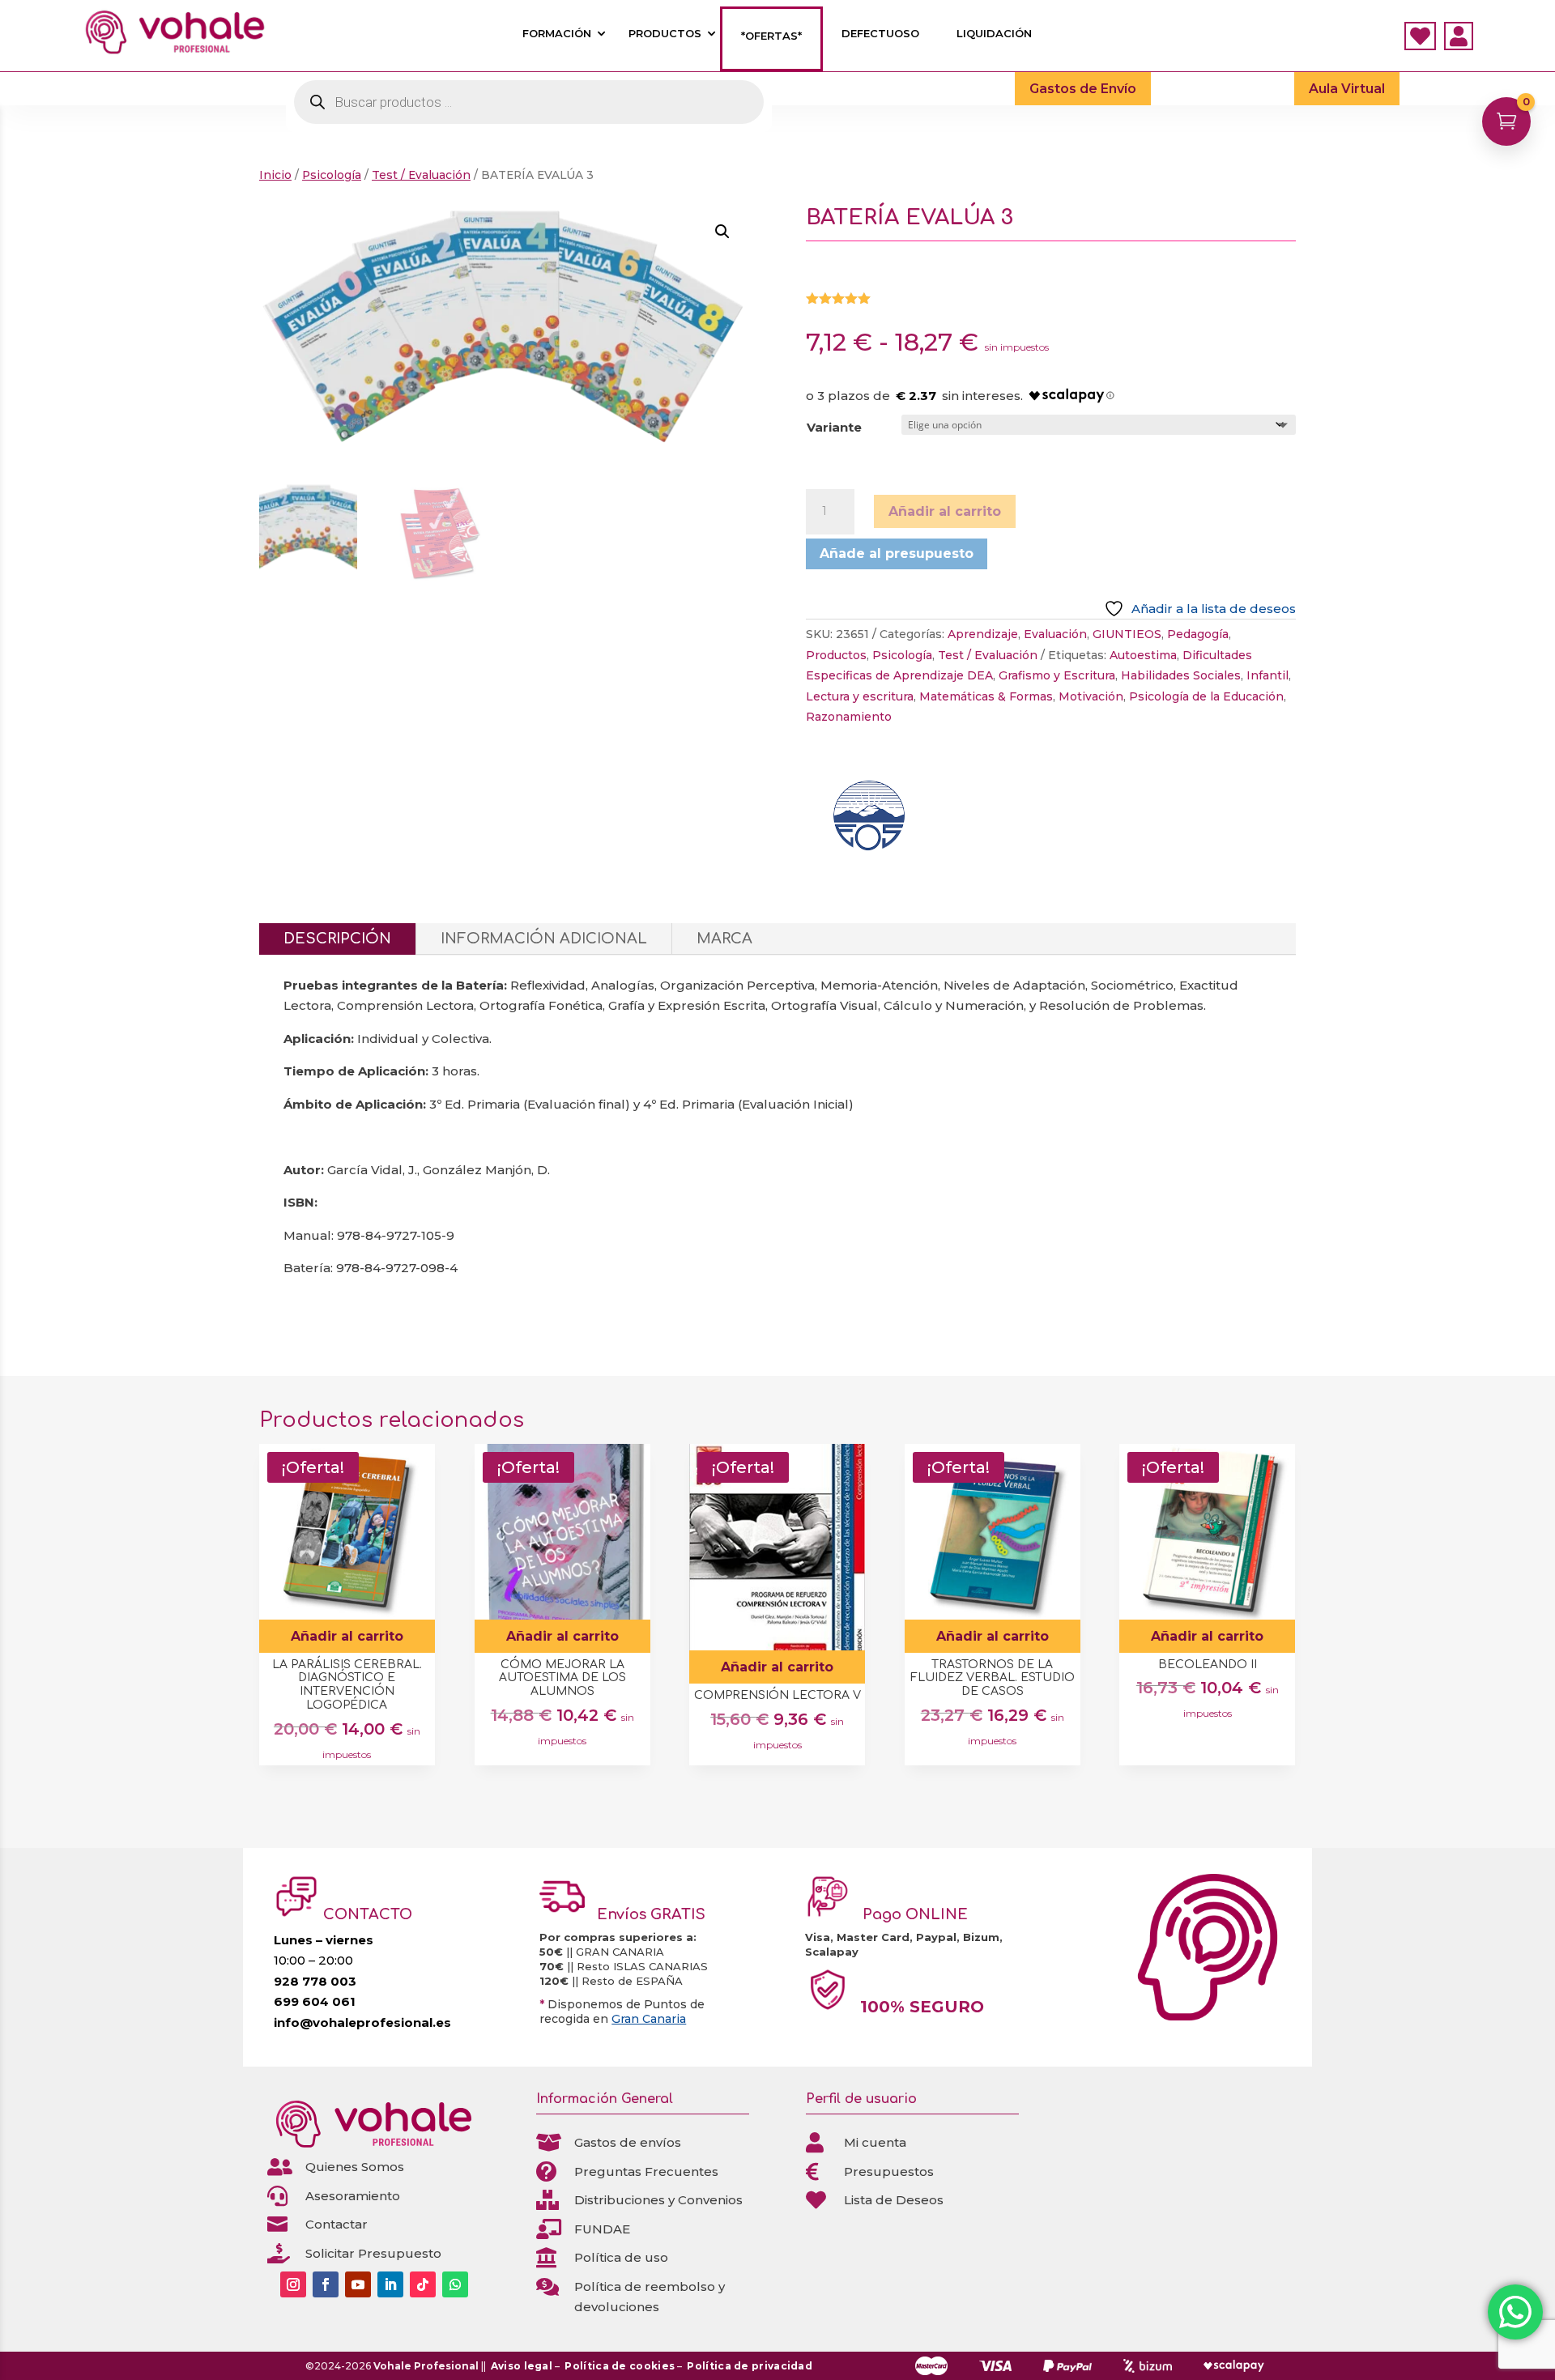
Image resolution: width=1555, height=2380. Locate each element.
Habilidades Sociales (1181, 675)
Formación (557, 34)
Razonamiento (849, 717)
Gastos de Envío (1083, 89)
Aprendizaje (983, 634)
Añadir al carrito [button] (347, 1636)
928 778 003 (315, 1981)
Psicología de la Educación (1206, 696)
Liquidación (994, 34)
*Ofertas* (771, 36)
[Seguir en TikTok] (423, 2284)
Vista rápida (417, 1462)
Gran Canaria (649, 2019)
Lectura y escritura (860, 696)
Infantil (1267, 675)
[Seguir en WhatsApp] (455, 2284)
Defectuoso (880, 34)
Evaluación (1055, 634)
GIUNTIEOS (1127, 634)
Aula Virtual (1347, 89)
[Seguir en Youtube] (358, 2284)
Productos (665, 34)
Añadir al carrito (945, 511)
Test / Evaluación (421, 175)
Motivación (1091, 696)
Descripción (337, 939)
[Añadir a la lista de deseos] (417, 1511)
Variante (834, 427)
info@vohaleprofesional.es (362, 2022)
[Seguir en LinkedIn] (390, 2284)
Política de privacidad (750, 2366)
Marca (724, 939)
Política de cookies (620, 2366)
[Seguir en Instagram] (293, 2284)
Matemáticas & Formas (986, 696)
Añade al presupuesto (897, 553)
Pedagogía (1198, 634)
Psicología (332, 175)
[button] (722, 232)
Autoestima (1143, 655)
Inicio (275, 175)
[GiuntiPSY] (867, 820)
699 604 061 (315, 2001)
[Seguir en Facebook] (326, 2284)
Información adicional (544, 939)
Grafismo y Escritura (1057, 675)
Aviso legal (522, 2366)
